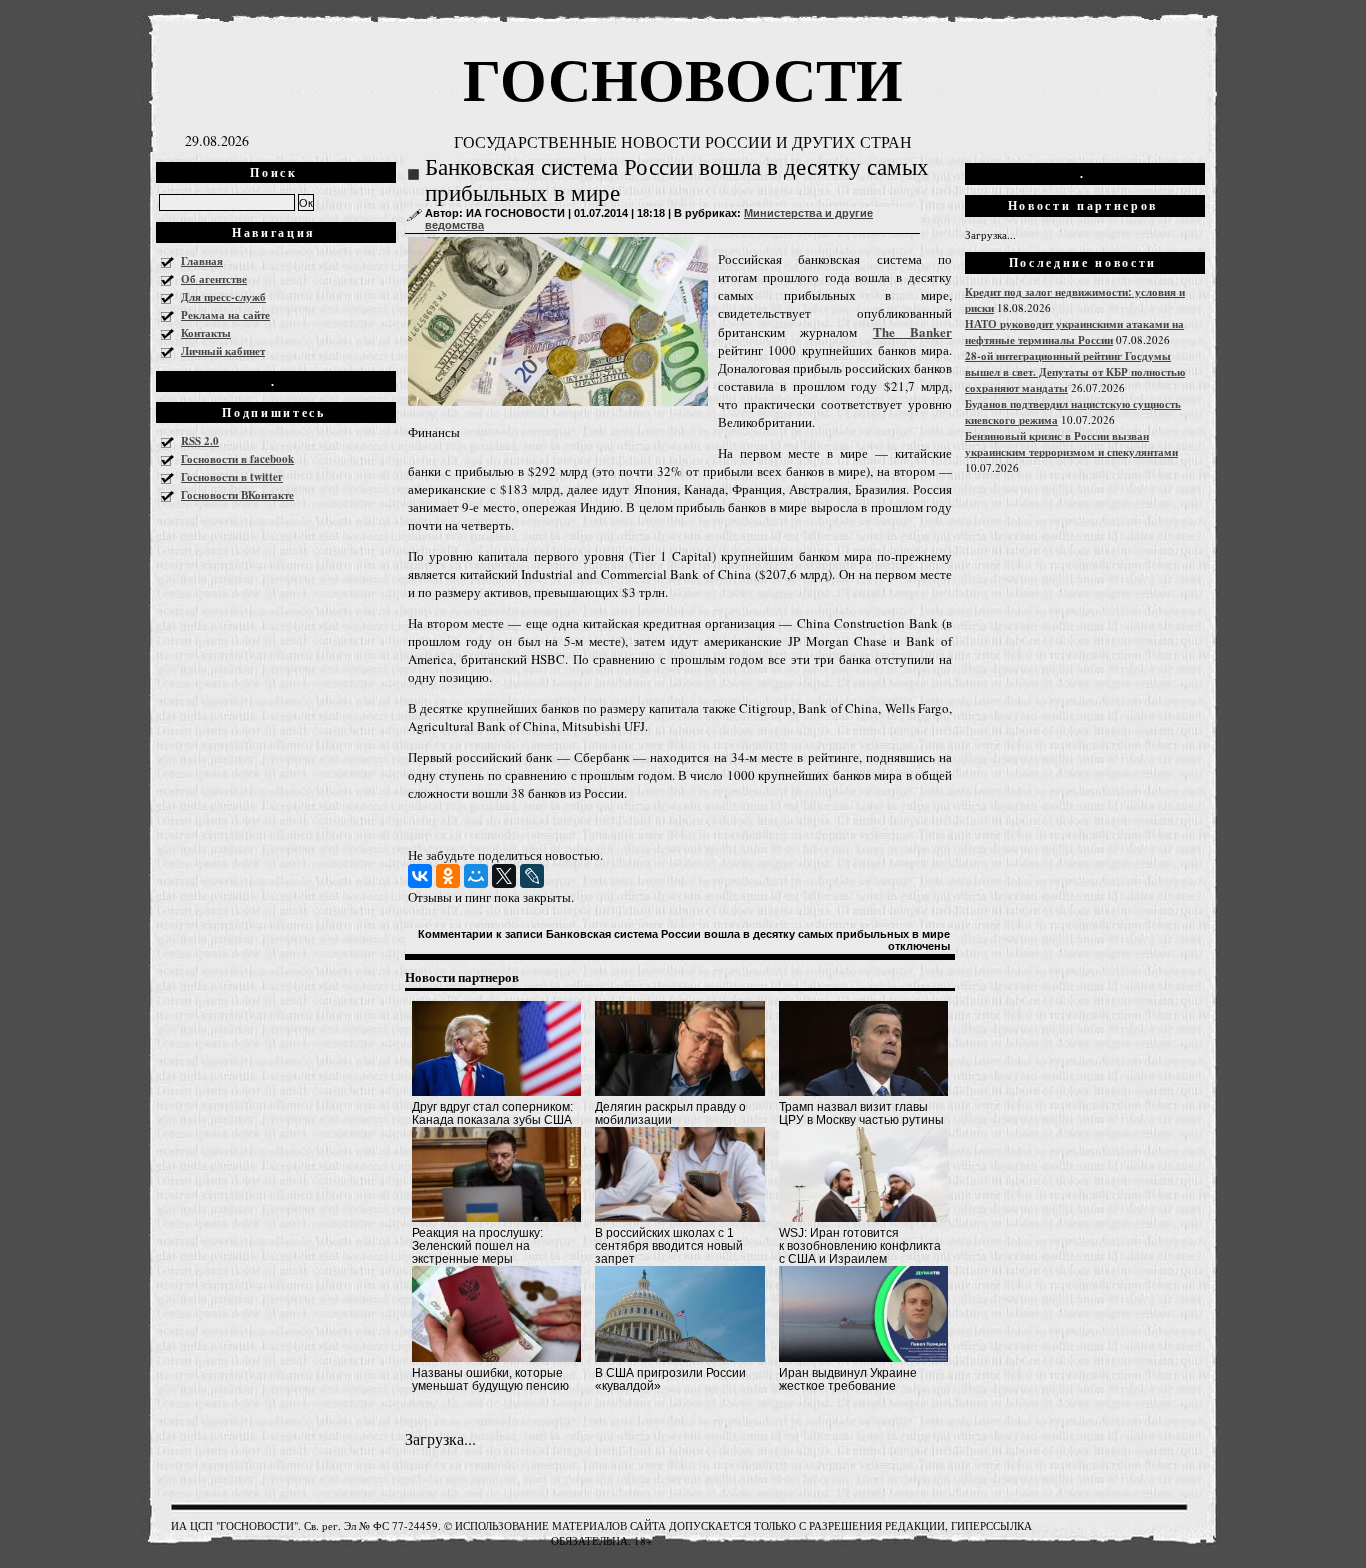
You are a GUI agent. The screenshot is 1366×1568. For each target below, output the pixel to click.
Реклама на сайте (225, 315)
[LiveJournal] (532, 876)
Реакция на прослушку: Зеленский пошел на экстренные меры (477, 1246)
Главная (202, 261)
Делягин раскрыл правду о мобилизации (670, 1113)
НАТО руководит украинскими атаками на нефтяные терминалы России (1074, 332)
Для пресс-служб (223, 297)
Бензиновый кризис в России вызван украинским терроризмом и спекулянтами (1071, 444)
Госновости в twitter (232, 477)
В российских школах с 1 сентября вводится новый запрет (669, 1246)
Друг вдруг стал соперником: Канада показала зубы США (492, 1113)
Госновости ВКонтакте (237, 495)
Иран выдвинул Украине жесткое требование (848, 1379)
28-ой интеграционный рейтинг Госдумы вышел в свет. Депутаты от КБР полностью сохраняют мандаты (1075, 372)
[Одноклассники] (448, 876)
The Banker (912, 331)
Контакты (206, 333)
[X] (504, 876)
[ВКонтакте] (420, 876)
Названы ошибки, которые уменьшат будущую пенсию (490, 1379)
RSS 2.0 (200, 441)
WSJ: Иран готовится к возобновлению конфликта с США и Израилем (860, 1246)
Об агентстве (214, 279)
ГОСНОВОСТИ (683, 77)
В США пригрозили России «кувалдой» (670, 1379)
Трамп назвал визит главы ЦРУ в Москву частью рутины (861, 1113)
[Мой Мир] (476, 876)
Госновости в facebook (237, 459)
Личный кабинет (223, 351)
